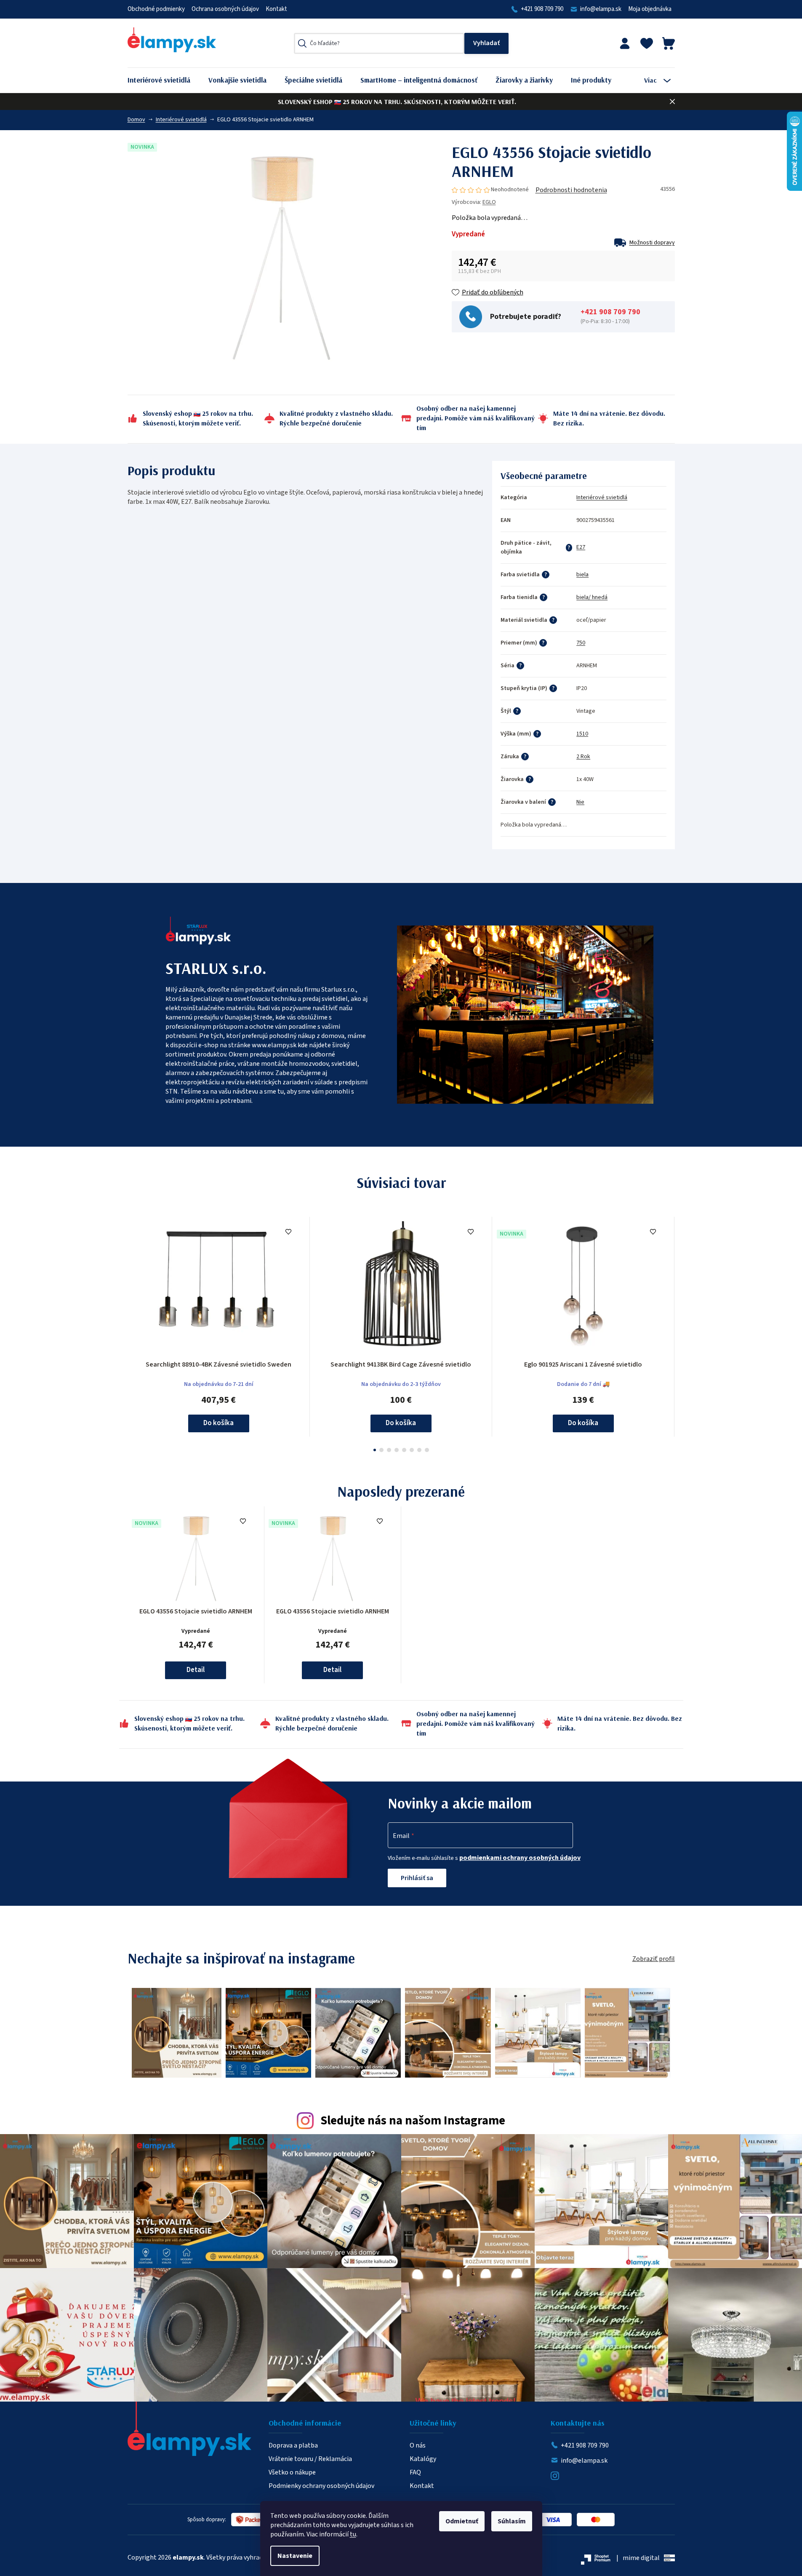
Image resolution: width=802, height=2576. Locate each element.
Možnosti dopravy (652, 243)
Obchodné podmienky (156, 9)
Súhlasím (512, 2521)
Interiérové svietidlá (602, 498)
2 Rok (583, 757)
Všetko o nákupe (292, 2472)
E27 (581, 547)
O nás (418, 2445)
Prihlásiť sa (417, 1878)
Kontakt (276, 9)
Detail (196, 1670)
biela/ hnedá (592, 597)
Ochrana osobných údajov (225, 9)
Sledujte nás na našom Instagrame (413, 2121)
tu (353, 2534)
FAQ (415, 2472)
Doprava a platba (293, 2445)
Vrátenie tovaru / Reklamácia (310, 2459)
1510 (582, 734)
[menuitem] (165, 80)
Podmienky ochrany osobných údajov (321, 2486)
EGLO (489, 202)
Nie (580, 802)
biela (582, 575)
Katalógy (423, 2459)
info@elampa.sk (601, 9)
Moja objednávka (650, 9)
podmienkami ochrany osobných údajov (520, 1858)
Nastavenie (295, 2556)
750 (581, 643)
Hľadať (486, 43)
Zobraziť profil (654, 1959)
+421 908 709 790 (542, 9)
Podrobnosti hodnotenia (571, 190)
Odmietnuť (462, 2521)
